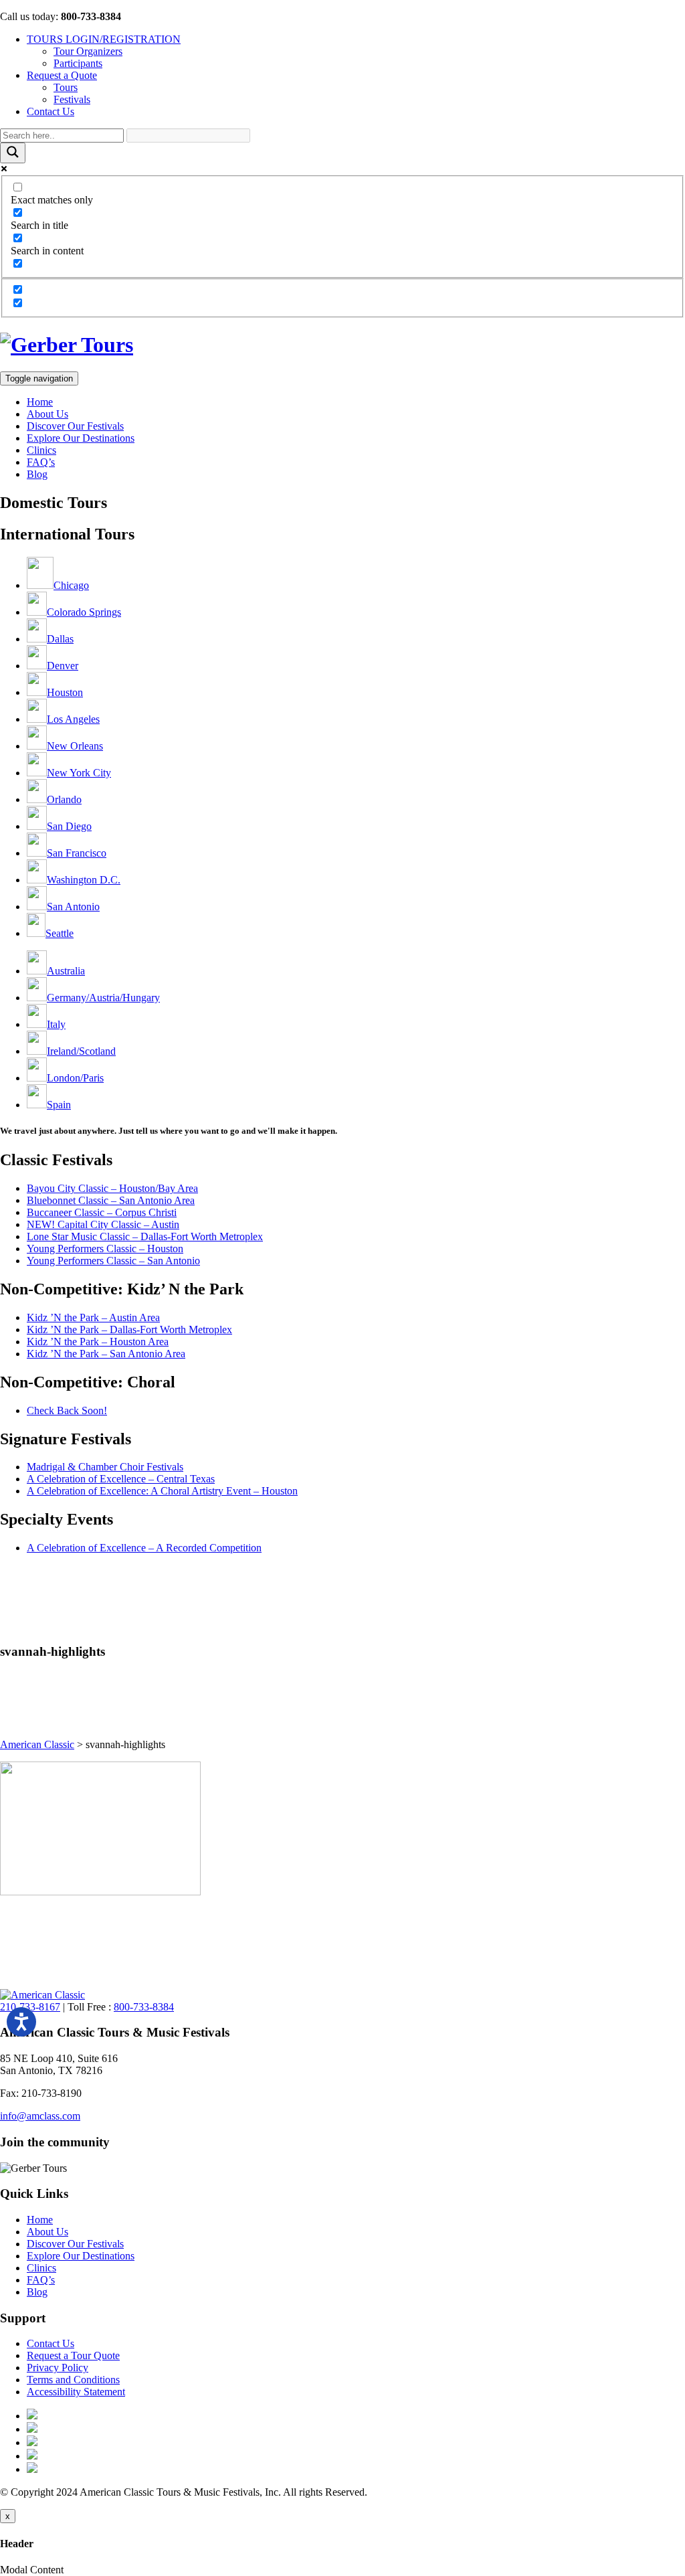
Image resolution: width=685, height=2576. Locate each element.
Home (40, 402)
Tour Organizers (88, 51)
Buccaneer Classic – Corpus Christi (102, 1212)
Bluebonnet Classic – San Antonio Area (111, 1200)
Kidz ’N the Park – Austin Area (93, 1317)
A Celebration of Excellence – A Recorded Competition (144, 1548)
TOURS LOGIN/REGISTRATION (104, 39)
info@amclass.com (40, 2116)
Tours (66, 87)
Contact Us (51, 111)
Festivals (72, 99)
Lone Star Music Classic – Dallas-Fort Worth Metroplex (145, 1236)
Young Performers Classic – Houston (105, 1249)
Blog (37, 474)
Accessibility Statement (76, 2392)
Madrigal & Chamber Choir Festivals (105, 1467)
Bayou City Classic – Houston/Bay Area (112, 1188)
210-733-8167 (30, 2007)
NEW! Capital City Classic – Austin (103, 1224)
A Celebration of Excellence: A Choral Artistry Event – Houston (162, 1491)
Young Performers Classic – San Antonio (113, 1261)
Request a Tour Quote (73, 2355)
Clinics (41, 450)
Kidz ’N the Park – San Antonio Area (106, 1354)
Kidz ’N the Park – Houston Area (98, 1342)
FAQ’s (41, 462)
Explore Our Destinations (81, 438)
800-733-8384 (144, 2007)
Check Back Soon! (67, 1410)
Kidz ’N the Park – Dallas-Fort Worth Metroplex (129, 1329)
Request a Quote (62, 75)
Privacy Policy (58, 2368)
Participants (78, 63)
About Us (47, 414)
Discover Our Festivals (75, 426)
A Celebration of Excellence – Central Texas (121, 1479)
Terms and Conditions (73, 2380)
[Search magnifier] (13, 153)
